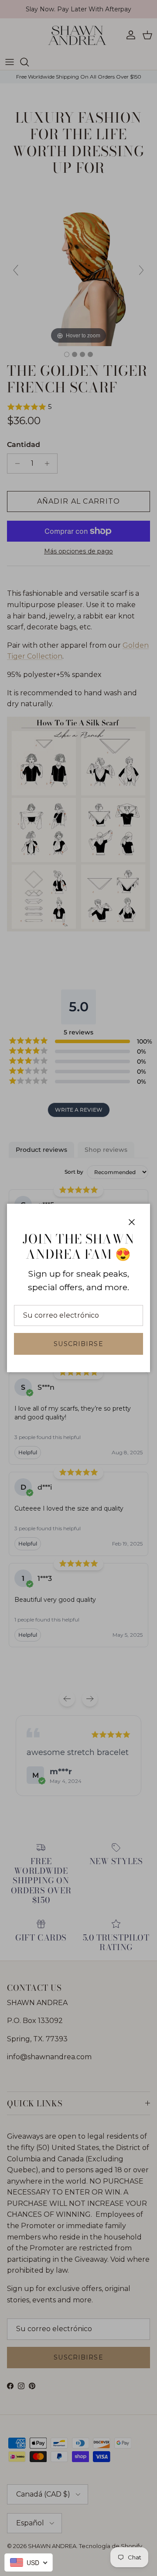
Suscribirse (78, 1344)
